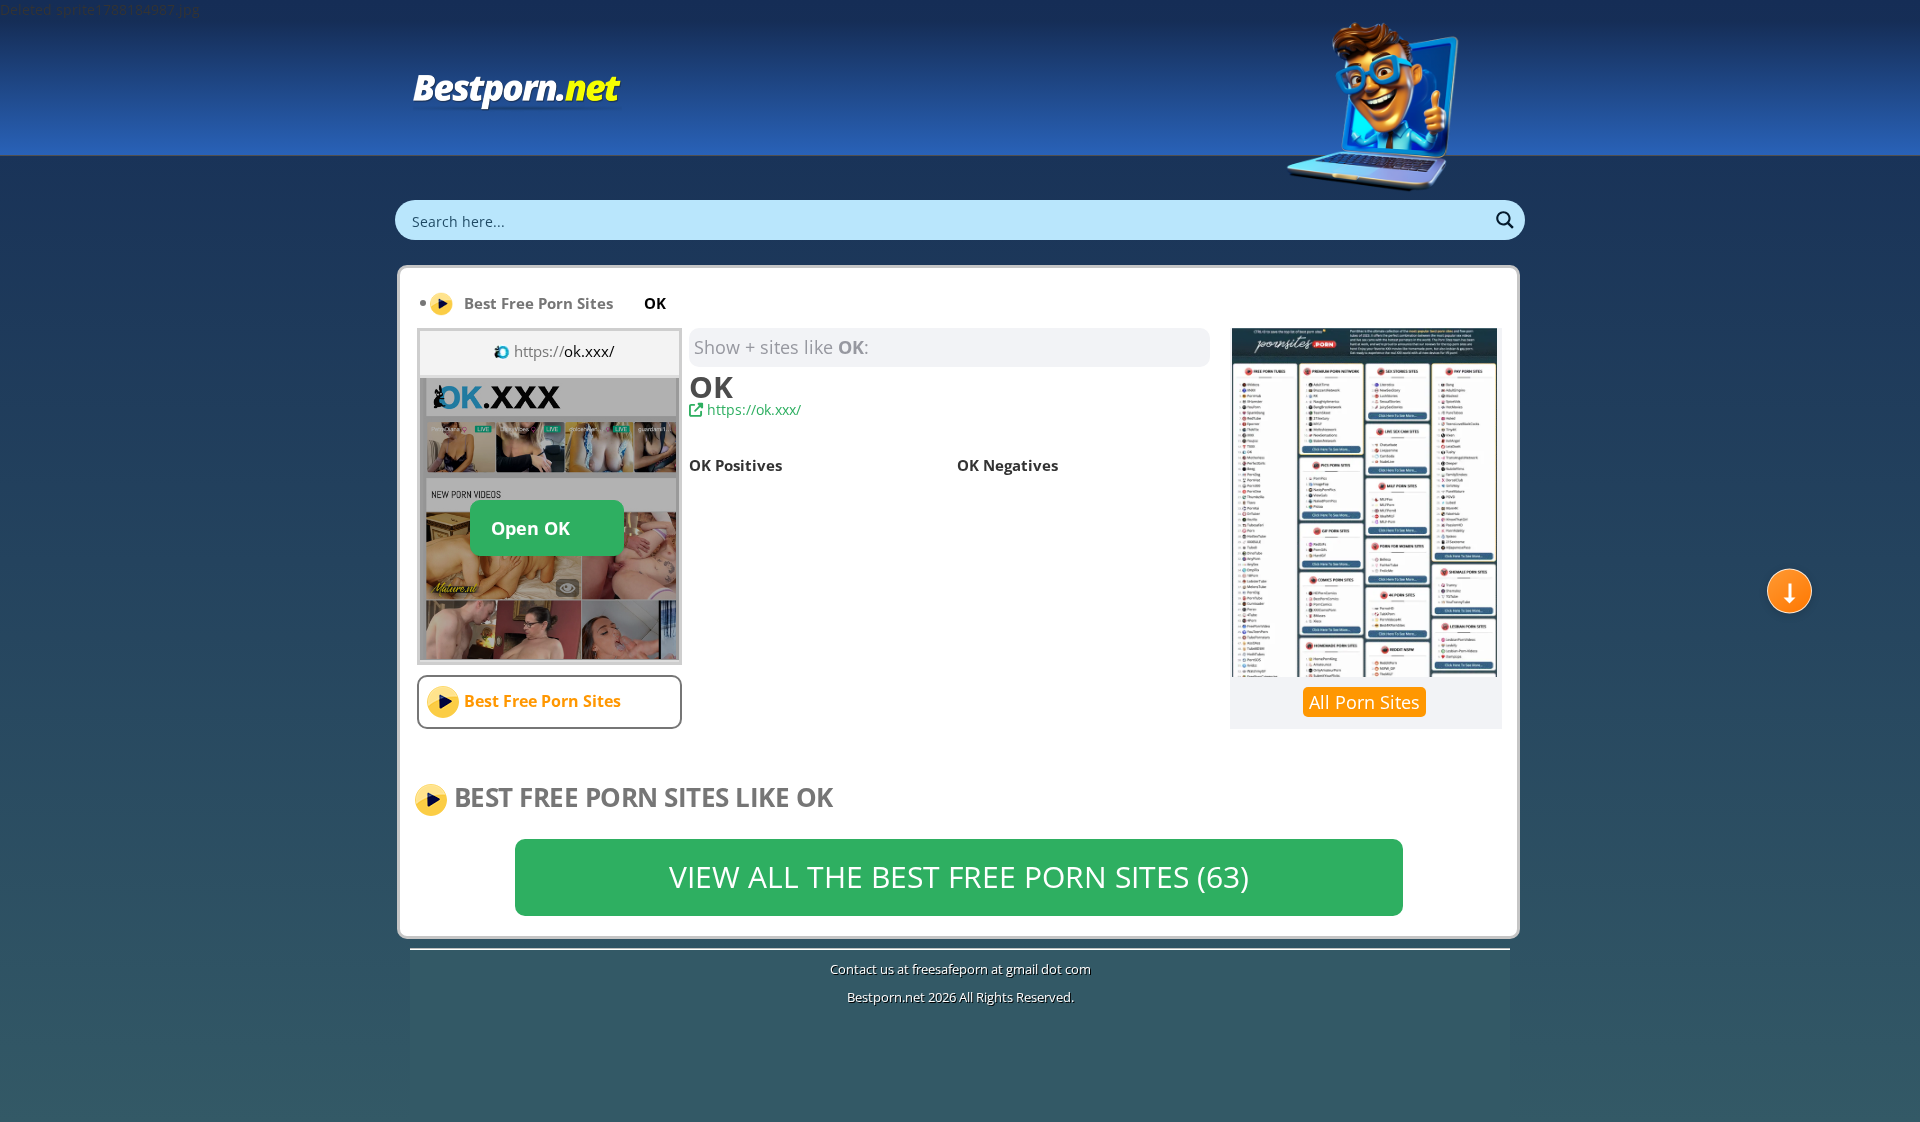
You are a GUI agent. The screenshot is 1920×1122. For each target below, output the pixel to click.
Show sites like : (781, 347)
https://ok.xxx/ (752, 409)
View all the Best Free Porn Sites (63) (959, 876)
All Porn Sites (1364, 702)
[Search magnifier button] (1505, 220)
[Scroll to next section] (1789, 591)
